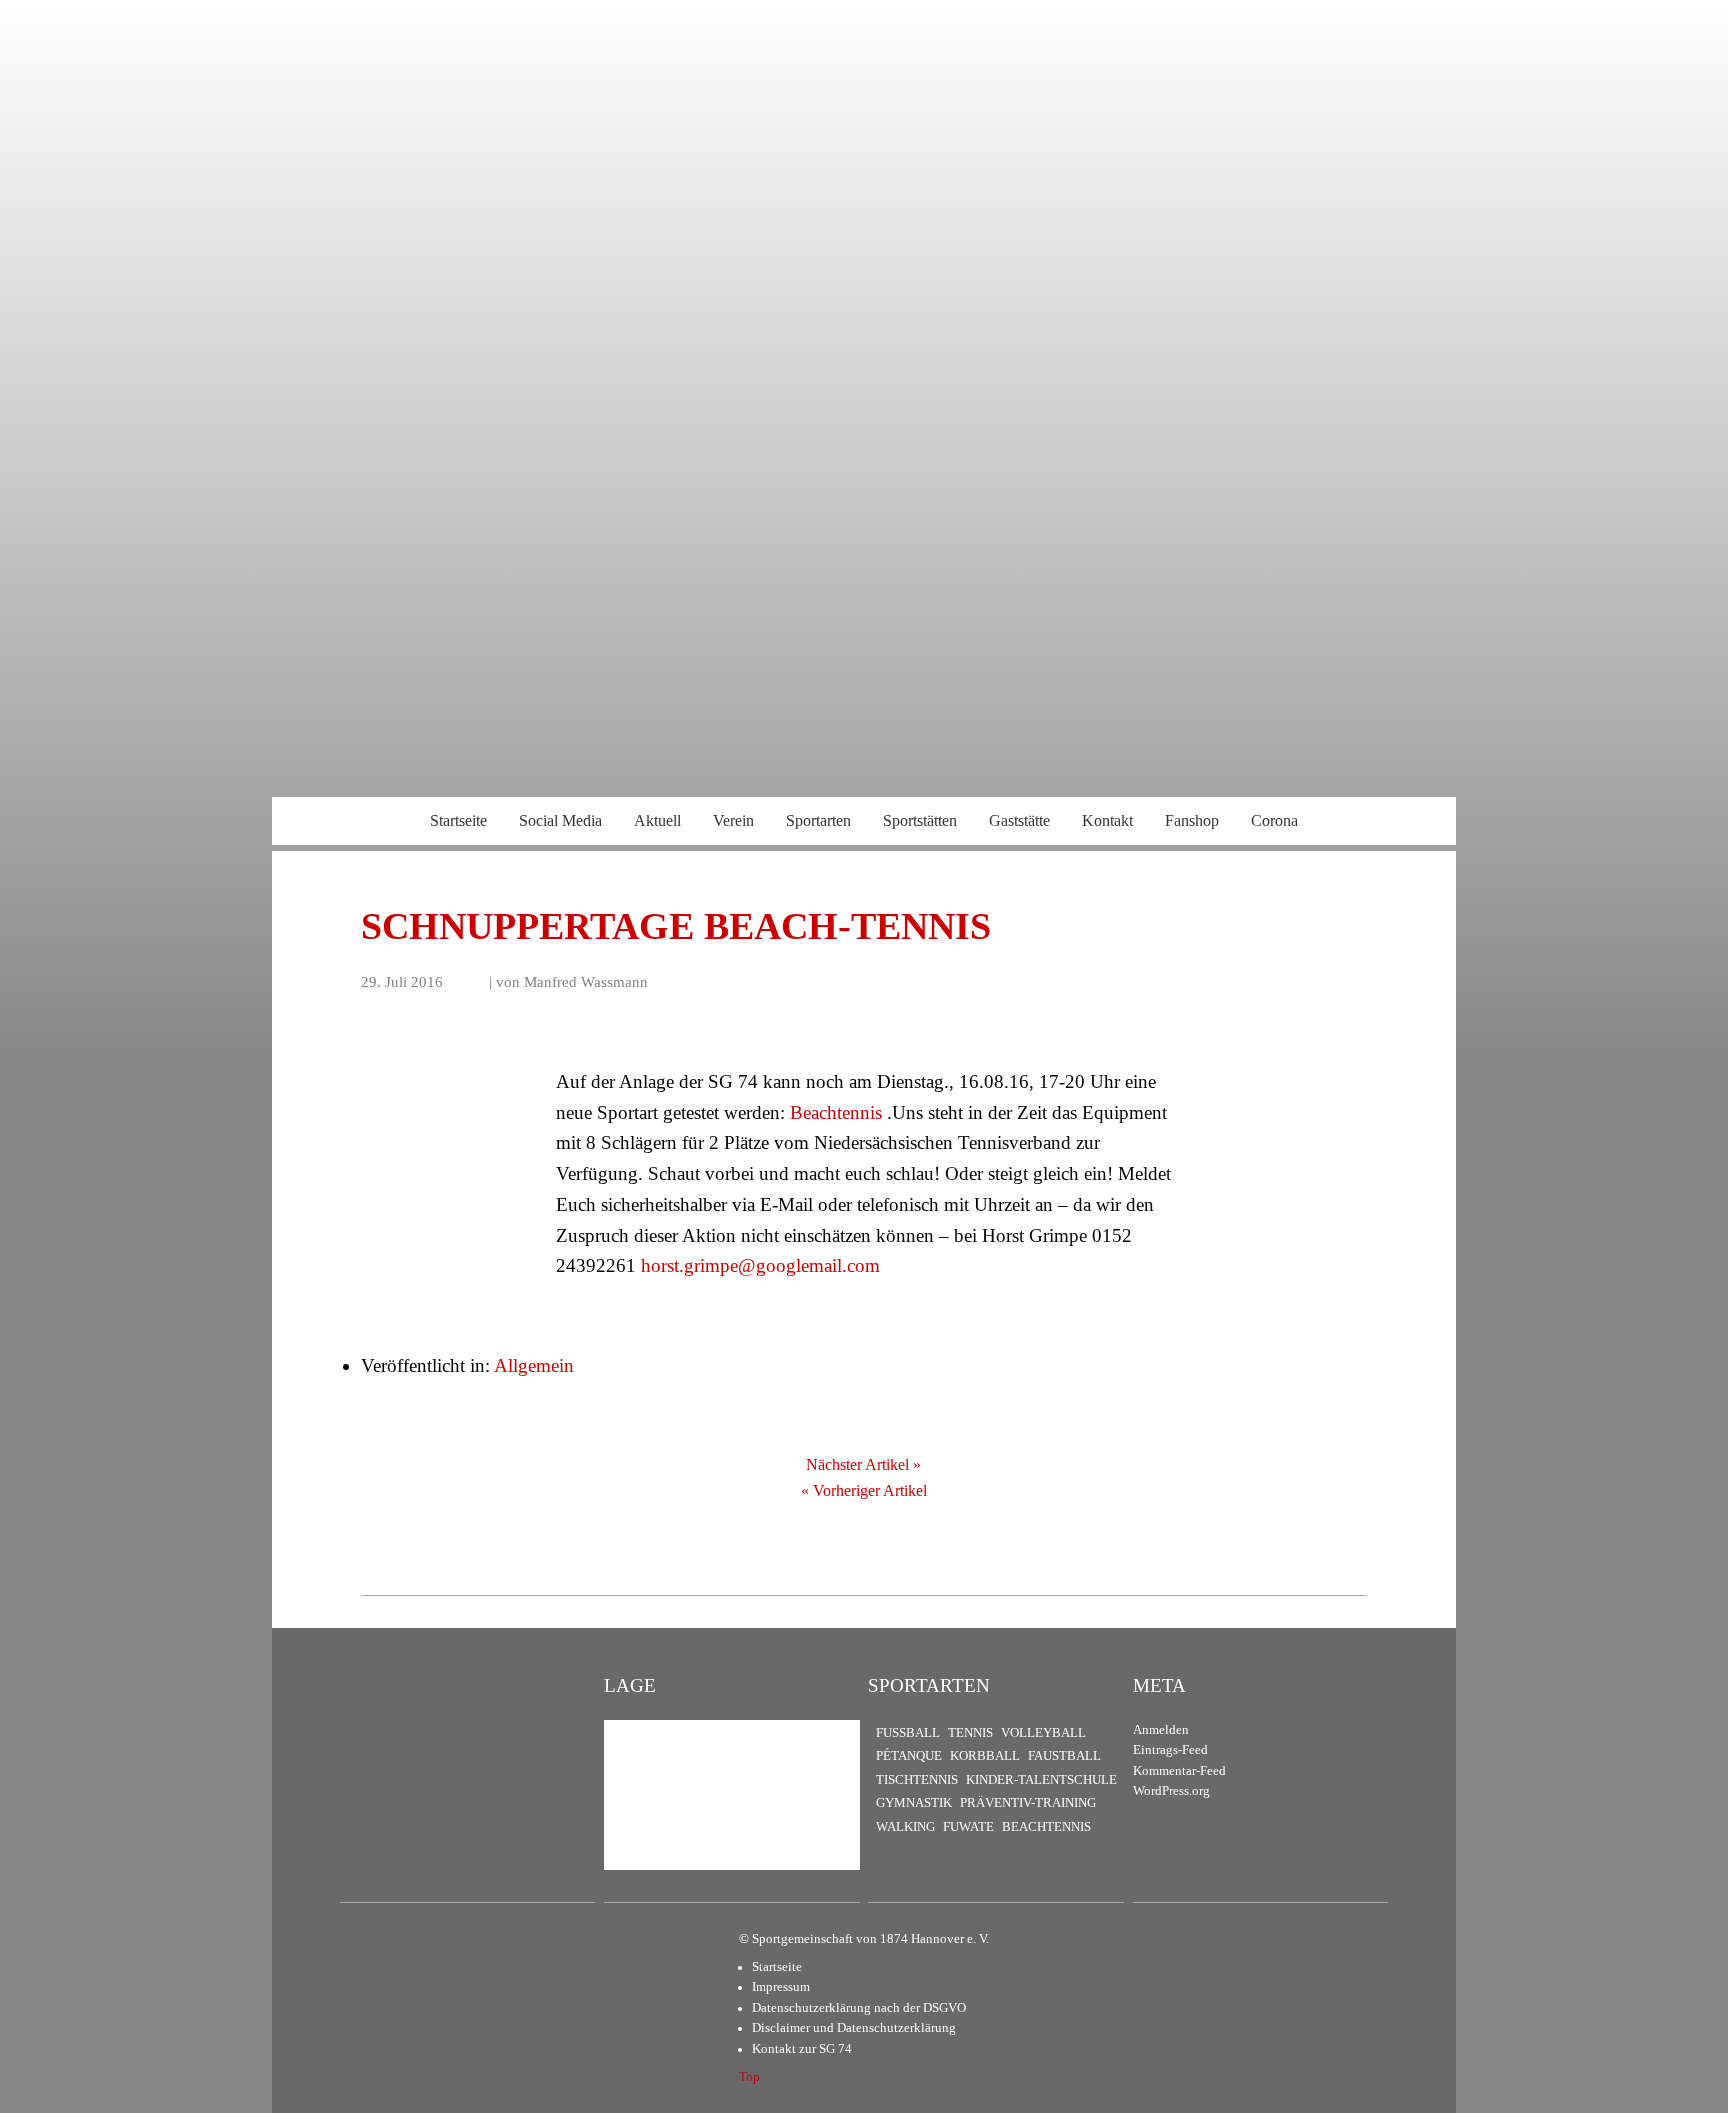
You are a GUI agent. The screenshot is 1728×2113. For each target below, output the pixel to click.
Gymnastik (914, 1803)
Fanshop (1192, 820)
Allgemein (534, 1365)
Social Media (560, 820)
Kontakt (1107, 820)
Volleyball (1043, 1733)
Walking (905, 1827)
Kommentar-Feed (1179, 1771)
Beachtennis (836, 1112)
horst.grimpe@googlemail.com (760, 1265)
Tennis (970, 1733)
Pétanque (909, 1756)
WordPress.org (1171, 1791)
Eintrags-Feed (1170, 1750)
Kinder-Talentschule (1041, 1780)
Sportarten (818, 820)
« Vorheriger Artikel (864, 1490)
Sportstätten (920, 820)
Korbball (985, 1756)
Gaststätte (1019, 820)
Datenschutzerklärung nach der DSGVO (859, 2008)
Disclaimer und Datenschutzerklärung (854, 2028)
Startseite (458, 820)
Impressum (781, 1987)
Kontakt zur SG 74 (802, 2049)
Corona (1274, 820)
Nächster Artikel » (863, 1464)
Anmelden (1161, 1730)
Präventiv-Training (1028, 1803)
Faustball (1064, 1756)
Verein (733, 820)
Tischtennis (917, 1780)
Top (749, 2077)
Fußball (908, 1733)
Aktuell (657, 820)
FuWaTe (968, 1827)
